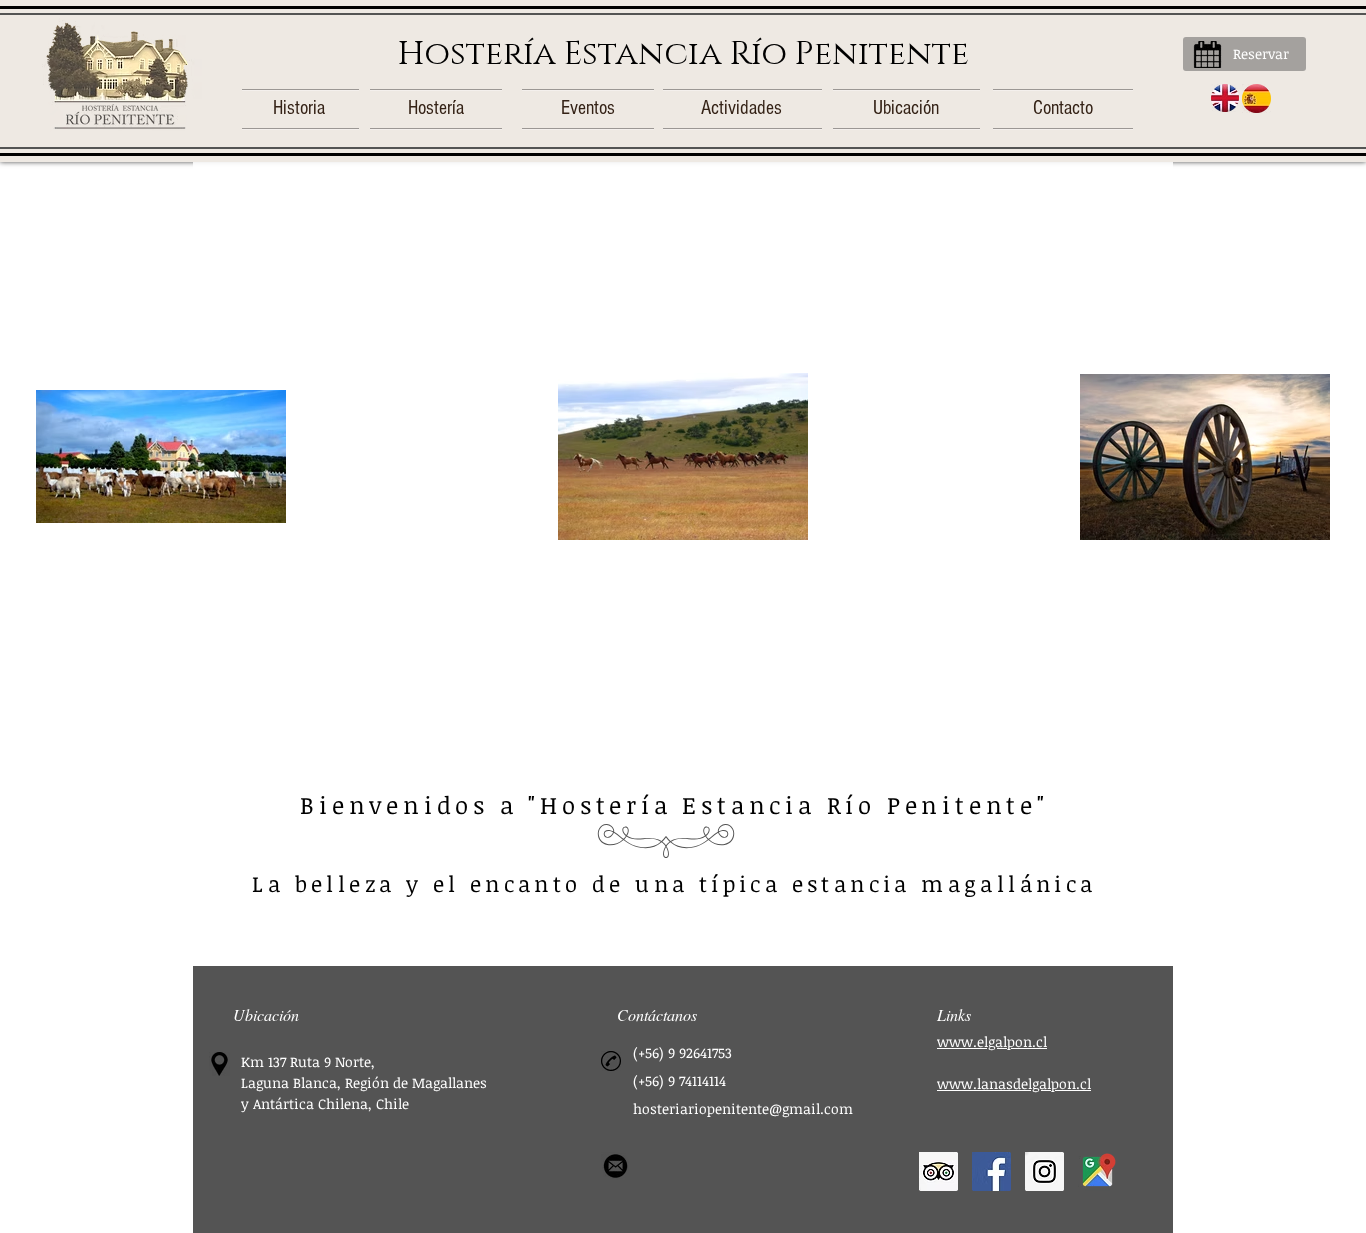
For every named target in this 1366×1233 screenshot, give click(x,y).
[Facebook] (991, 1171)
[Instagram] (1044, 1171)
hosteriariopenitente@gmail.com (743, 1108)
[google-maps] (1097, 1171)
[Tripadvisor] (938, 1171)
